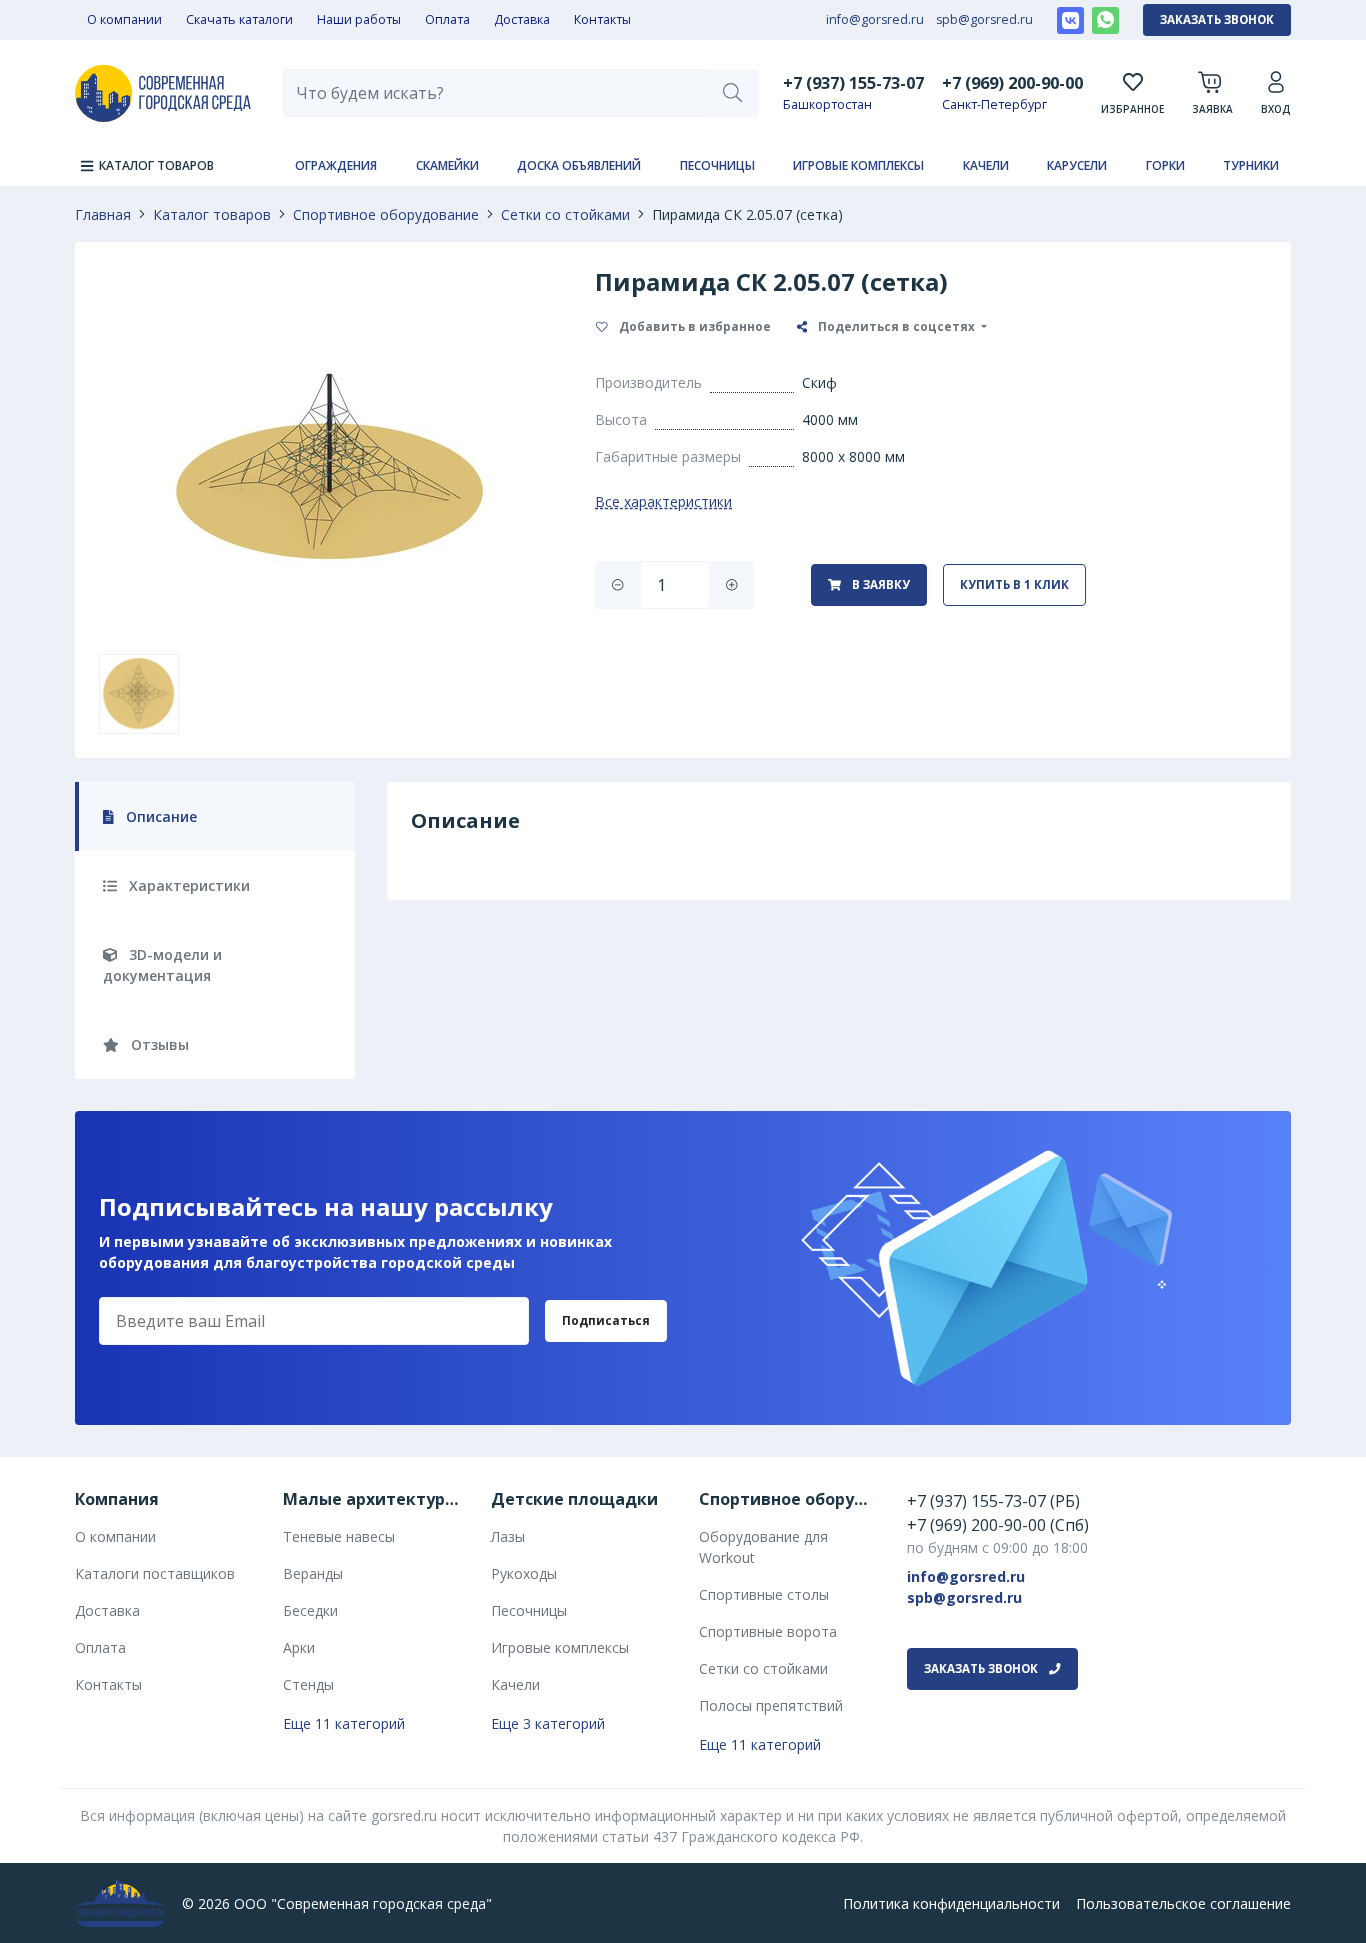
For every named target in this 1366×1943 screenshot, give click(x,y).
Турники (1251, 165)
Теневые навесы (339, 1536)
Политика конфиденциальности (951, 1903)
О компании (124, 19)
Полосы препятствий (771, 1705)
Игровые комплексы (858, 165)
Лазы (508, 1536)
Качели (986, 165)
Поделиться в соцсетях (896, 326)
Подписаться (606, 1320)
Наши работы (359, 19)
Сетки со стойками (565, 214)
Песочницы (717, 165)
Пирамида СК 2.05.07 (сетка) (747, 214)
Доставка (522, 19)
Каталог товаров (212, 214)
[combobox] (495, 93)
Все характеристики (663, 501)
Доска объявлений (579, 165)
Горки (1165, 165)
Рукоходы (524, 1573)
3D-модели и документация (162, 965)
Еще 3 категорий (548, 1723)
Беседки (310, 1610)
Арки (299, 1647)
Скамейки (447, 165)
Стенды (308, 1684)
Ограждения (336, 165)
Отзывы (158, 1044)
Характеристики (187, 885)
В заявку (879, 584)
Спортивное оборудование (386, 214)
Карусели (1077, 165)
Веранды (313, 1573)
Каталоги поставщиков (155, 1573)
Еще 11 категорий (344, 1723)
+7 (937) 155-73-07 (853, 82)
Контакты (602, 19)
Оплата (447, 19)
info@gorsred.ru (875, 19)
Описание (159, 816)
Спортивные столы (764, 1594)
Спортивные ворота (768, 1631)
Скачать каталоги (239, 19)
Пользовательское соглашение (1183, 1903)
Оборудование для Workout (763, 1547)
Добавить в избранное (693, 326)
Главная (103, 214)
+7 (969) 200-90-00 (1012, 82)
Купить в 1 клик (1014, 584)
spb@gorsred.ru (984, 19)
